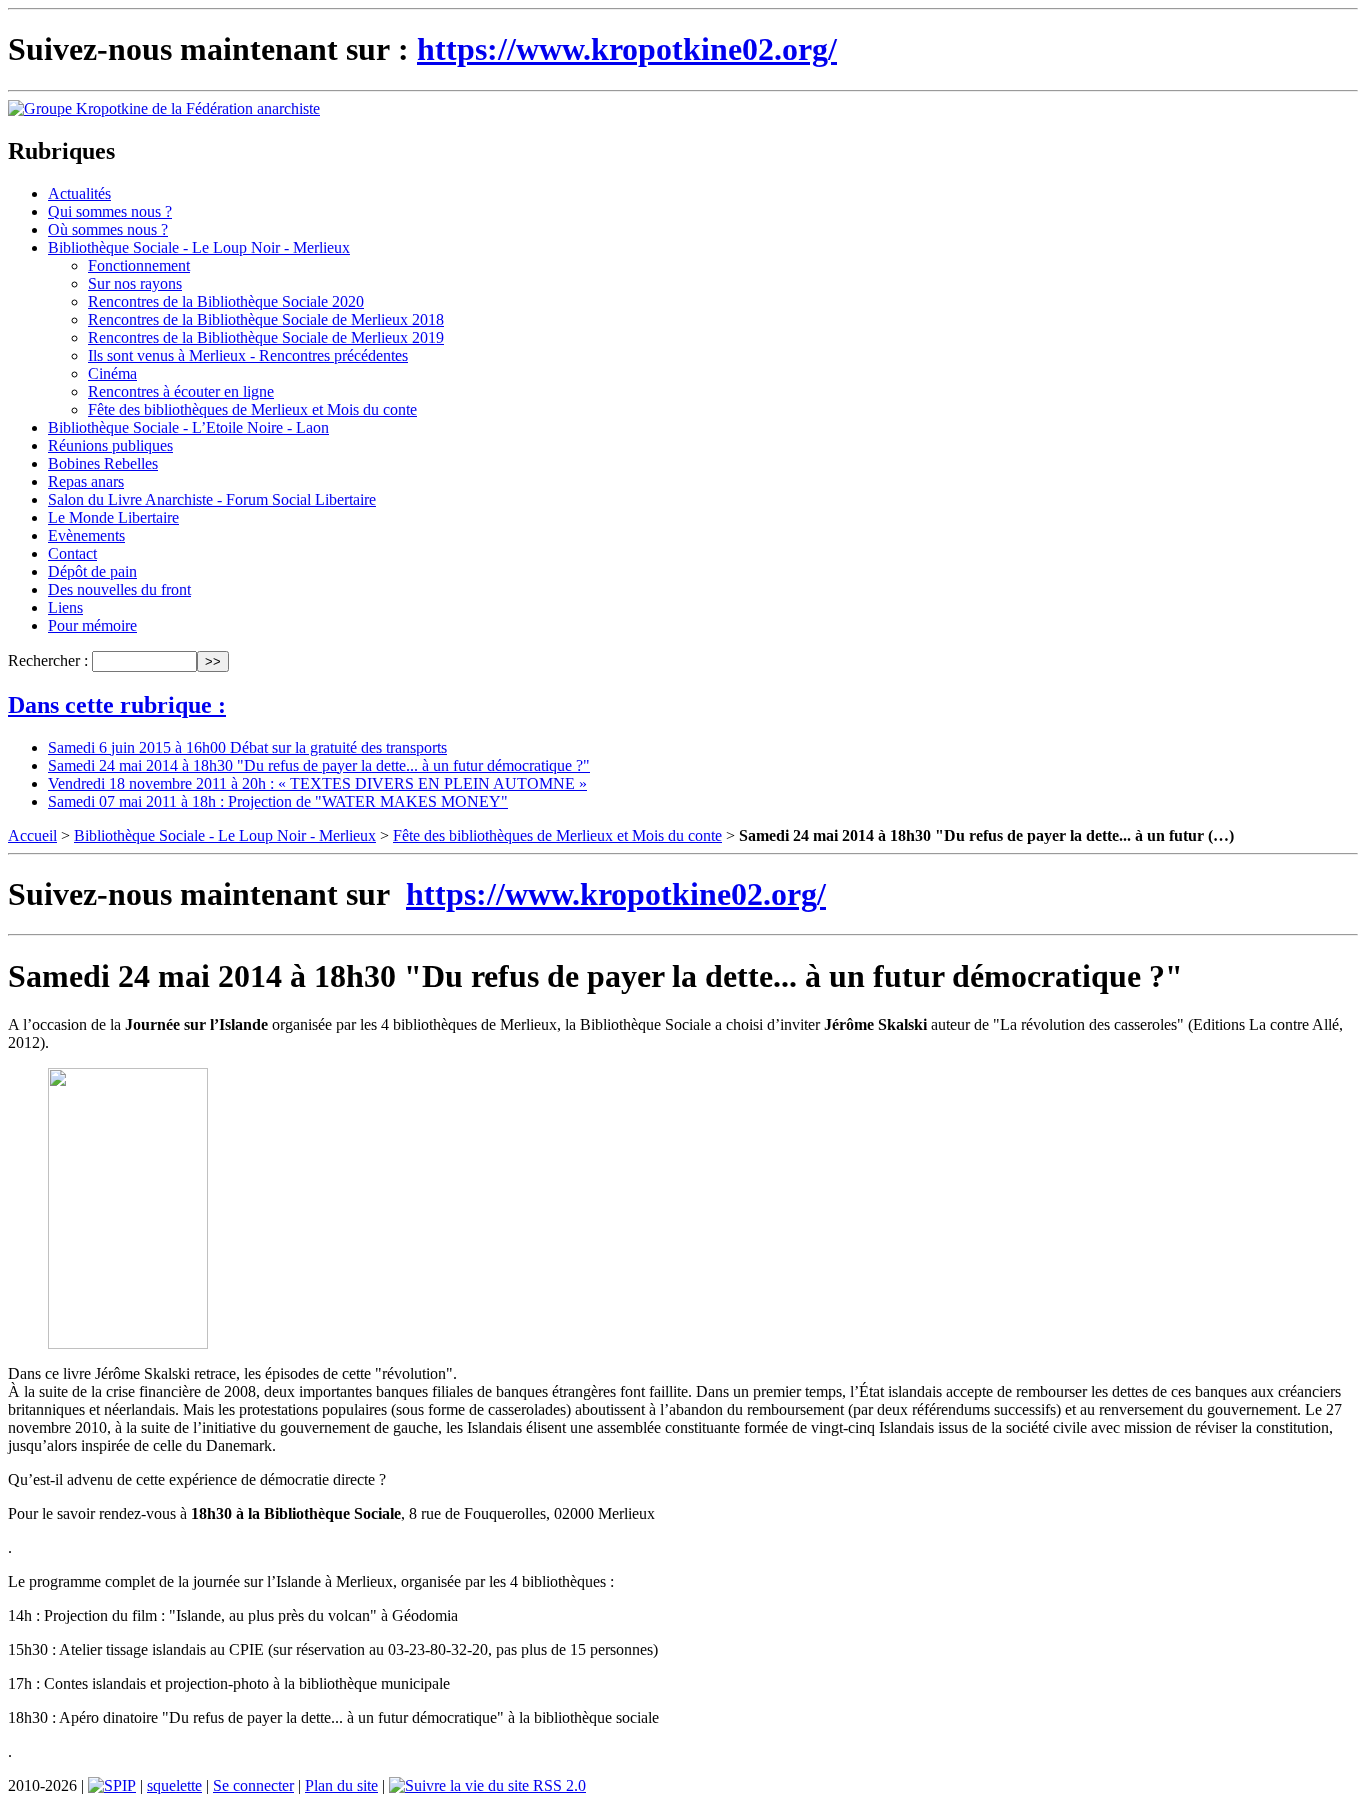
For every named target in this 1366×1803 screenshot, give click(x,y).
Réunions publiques (110, 445)
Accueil (32, 835)
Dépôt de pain (92, 571)
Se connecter (253, 1785)
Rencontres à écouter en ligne (181, 391)
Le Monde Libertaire (113, 517)
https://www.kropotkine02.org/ (627, 49)
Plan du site (341, 1785)
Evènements (86, 535)
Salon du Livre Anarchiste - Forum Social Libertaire (212, 499)
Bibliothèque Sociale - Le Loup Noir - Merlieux (199, 247)
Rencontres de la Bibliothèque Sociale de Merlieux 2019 (266, 337)
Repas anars (86, 481)
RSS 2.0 (557, 1785)
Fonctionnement (139, 265)
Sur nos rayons (135, 283)
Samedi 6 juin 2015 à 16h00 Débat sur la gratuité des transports (247, 747)
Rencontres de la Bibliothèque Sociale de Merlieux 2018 (266, 319)
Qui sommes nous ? (110, 211)
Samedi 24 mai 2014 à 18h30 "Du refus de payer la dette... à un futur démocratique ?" (319, 765)
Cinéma (112, 373)
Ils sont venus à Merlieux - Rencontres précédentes (248, 355)
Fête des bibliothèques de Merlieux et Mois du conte (252, 409)
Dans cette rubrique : (117, 705)
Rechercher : (48, 660)
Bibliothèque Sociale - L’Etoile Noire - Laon (188, 427)
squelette (174, 1785)
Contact (72, 553)
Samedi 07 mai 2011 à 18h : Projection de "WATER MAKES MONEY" (278, 801)
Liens (65, 607)
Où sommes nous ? (108, 229)
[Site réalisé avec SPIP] (112, 1785)
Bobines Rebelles (103, 463)
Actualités (79, 193)
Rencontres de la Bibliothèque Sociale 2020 (226, 301)
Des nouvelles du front (119, 589)
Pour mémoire (92, 625)
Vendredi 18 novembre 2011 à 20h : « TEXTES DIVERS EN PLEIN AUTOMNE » (317, 783)
